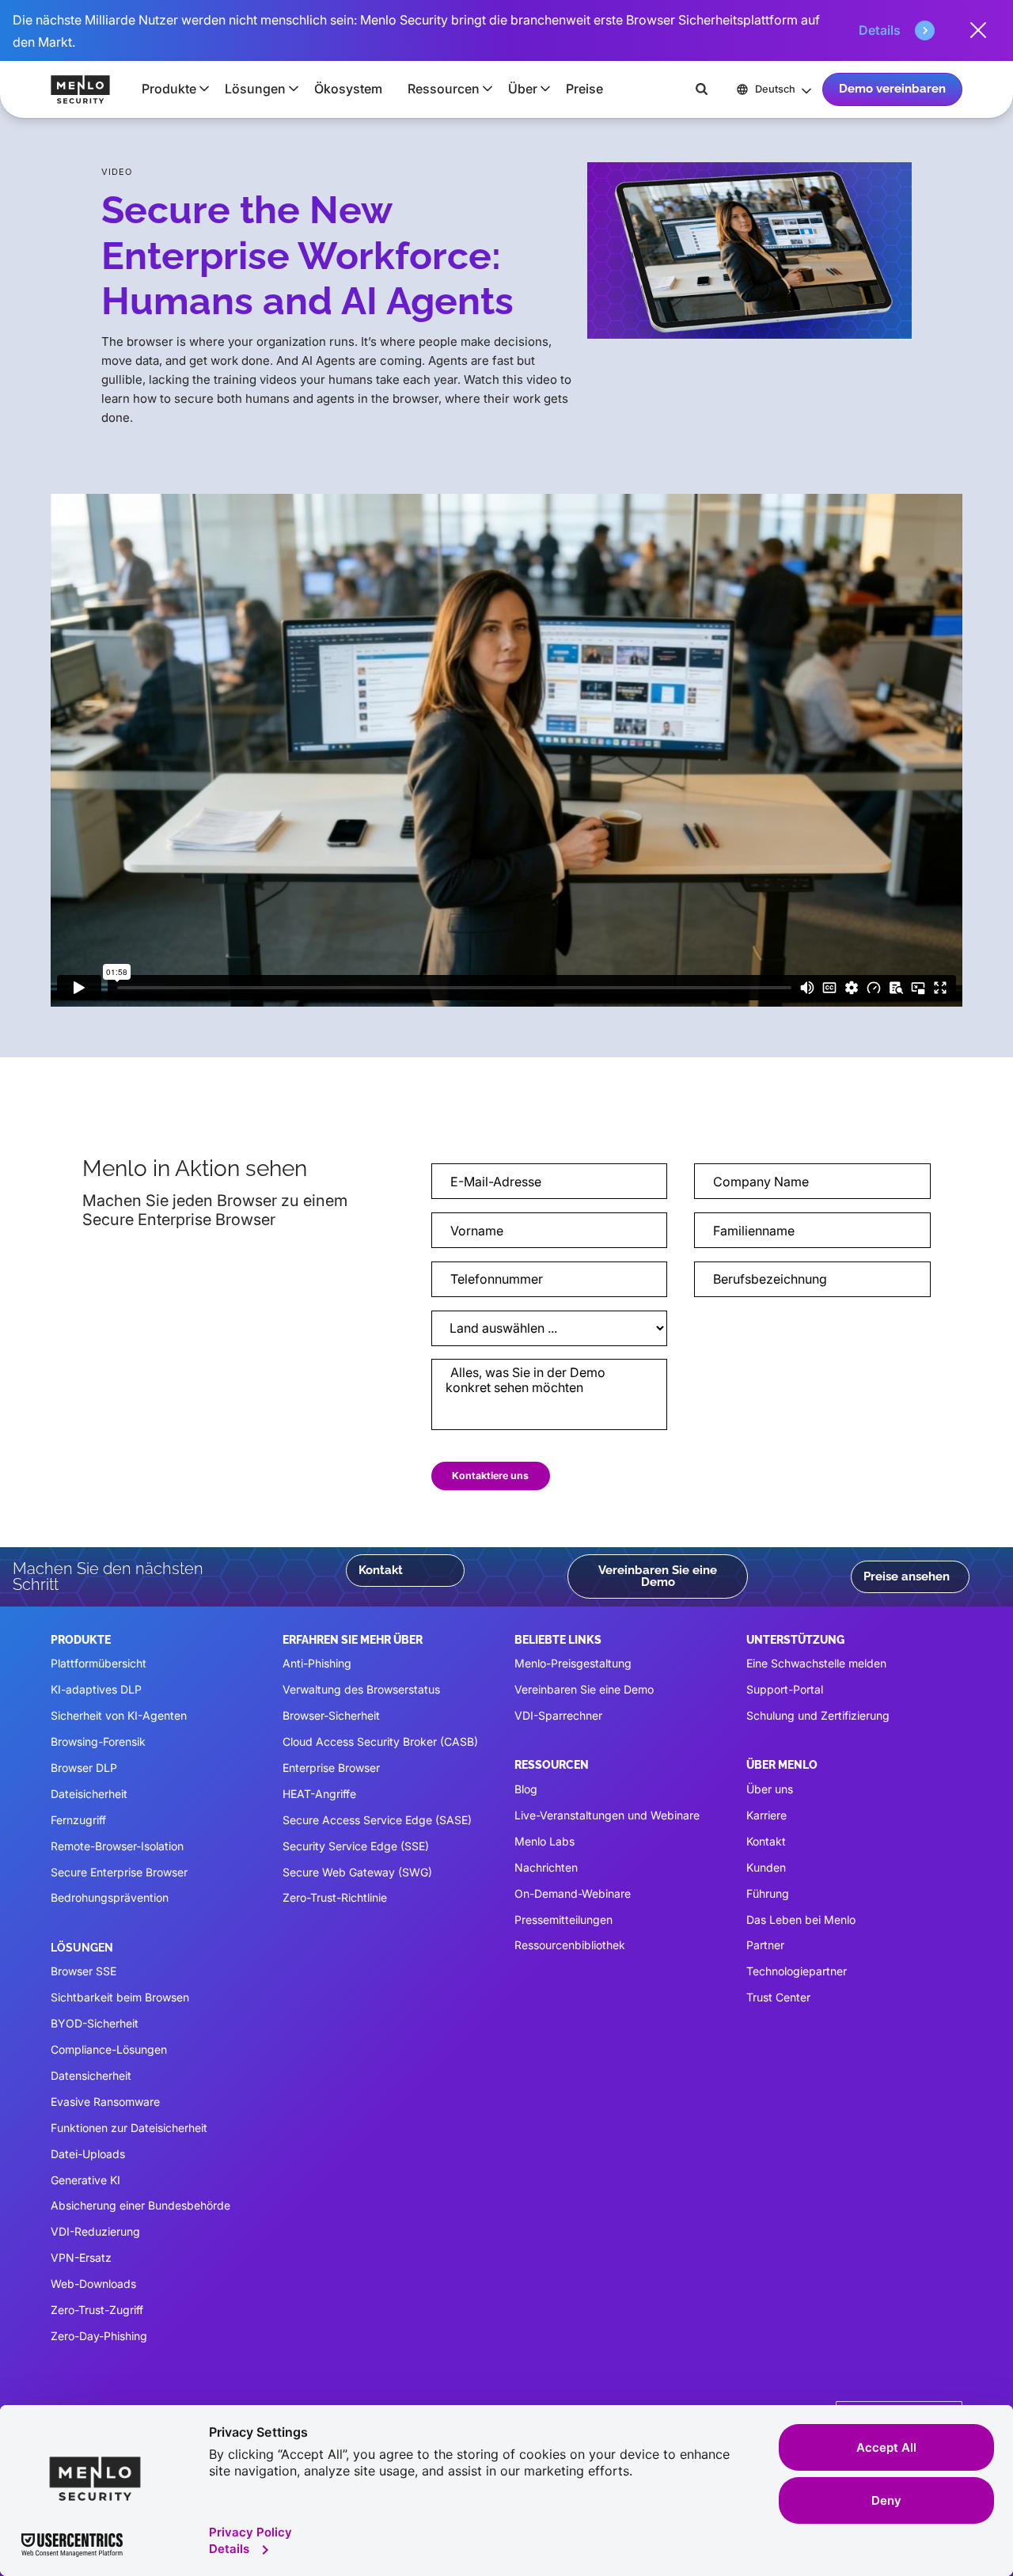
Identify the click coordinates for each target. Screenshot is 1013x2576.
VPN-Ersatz (81, 2257)
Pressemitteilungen (563, 1920)
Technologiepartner (797, 1971)
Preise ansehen (907, 1576)
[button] (171, 89)
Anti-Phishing (317, 1663)
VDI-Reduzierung (95, 2231)
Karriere (766, 1815)
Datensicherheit (91, 2075)
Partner (765, 1945)
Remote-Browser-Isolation (117, 1846)
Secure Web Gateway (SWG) (357, 1872)
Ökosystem (348, 89)
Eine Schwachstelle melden (816, 1663)
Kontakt (381, 1570)
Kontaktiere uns (490, 1476)
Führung (768, 1893)
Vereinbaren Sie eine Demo (658, 1576)
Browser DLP (84, 1768)
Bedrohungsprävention (110, 1897)
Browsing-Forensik (98, 1741)
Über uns (770, 1789)
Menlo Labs (544, 1841)
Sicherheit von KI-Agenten (119, 1715)
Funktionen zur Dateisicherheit (129, 2128)
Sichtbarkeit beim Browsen (120, 1997)
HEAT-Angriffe (319, 1794)
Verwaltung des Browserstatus (361, 1689)
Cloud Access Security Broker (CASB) (380, 1741)
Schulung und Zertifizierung (818, 1715)
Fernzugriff (78, 1820)
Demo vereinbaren (892, 89)
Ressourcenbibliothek (570, 1945)
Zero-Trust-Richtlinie (335, 1897)
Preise (584, 89)
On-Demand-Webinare (573, 1893)
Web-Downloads (93, 2284)
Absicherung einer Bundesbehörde (140, 2205)
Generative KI (85, 2180)
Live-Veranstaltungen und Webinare (607, 1815)
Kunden (766, 1867)
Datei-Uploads (88, 2154)
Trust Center (778, 1997)
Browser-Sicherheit (331, 1715)
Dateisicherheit (89, 1794)
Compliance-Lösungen (109, 2049)
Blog (526, 1789)
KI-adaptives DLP (96, 1689)
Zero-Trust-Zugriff (97, 2310)
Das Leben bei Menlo (801, 1920)
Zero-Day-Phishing (99, 2336)
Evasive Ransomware (105, 2102)
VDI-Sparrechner (558, 1715)
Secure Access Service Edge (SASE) (377, 1820)
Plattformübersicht (99, 1663)
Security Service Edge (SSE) (356, 1846)
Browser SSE (83, 1971)
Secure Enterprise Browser (119, 1872)
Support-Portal (785, 1689)
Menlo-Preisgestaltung (573, 1663)
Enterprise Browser (331, 1768)
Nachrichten (546, 1867)
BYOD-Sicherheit (95, 2023)
